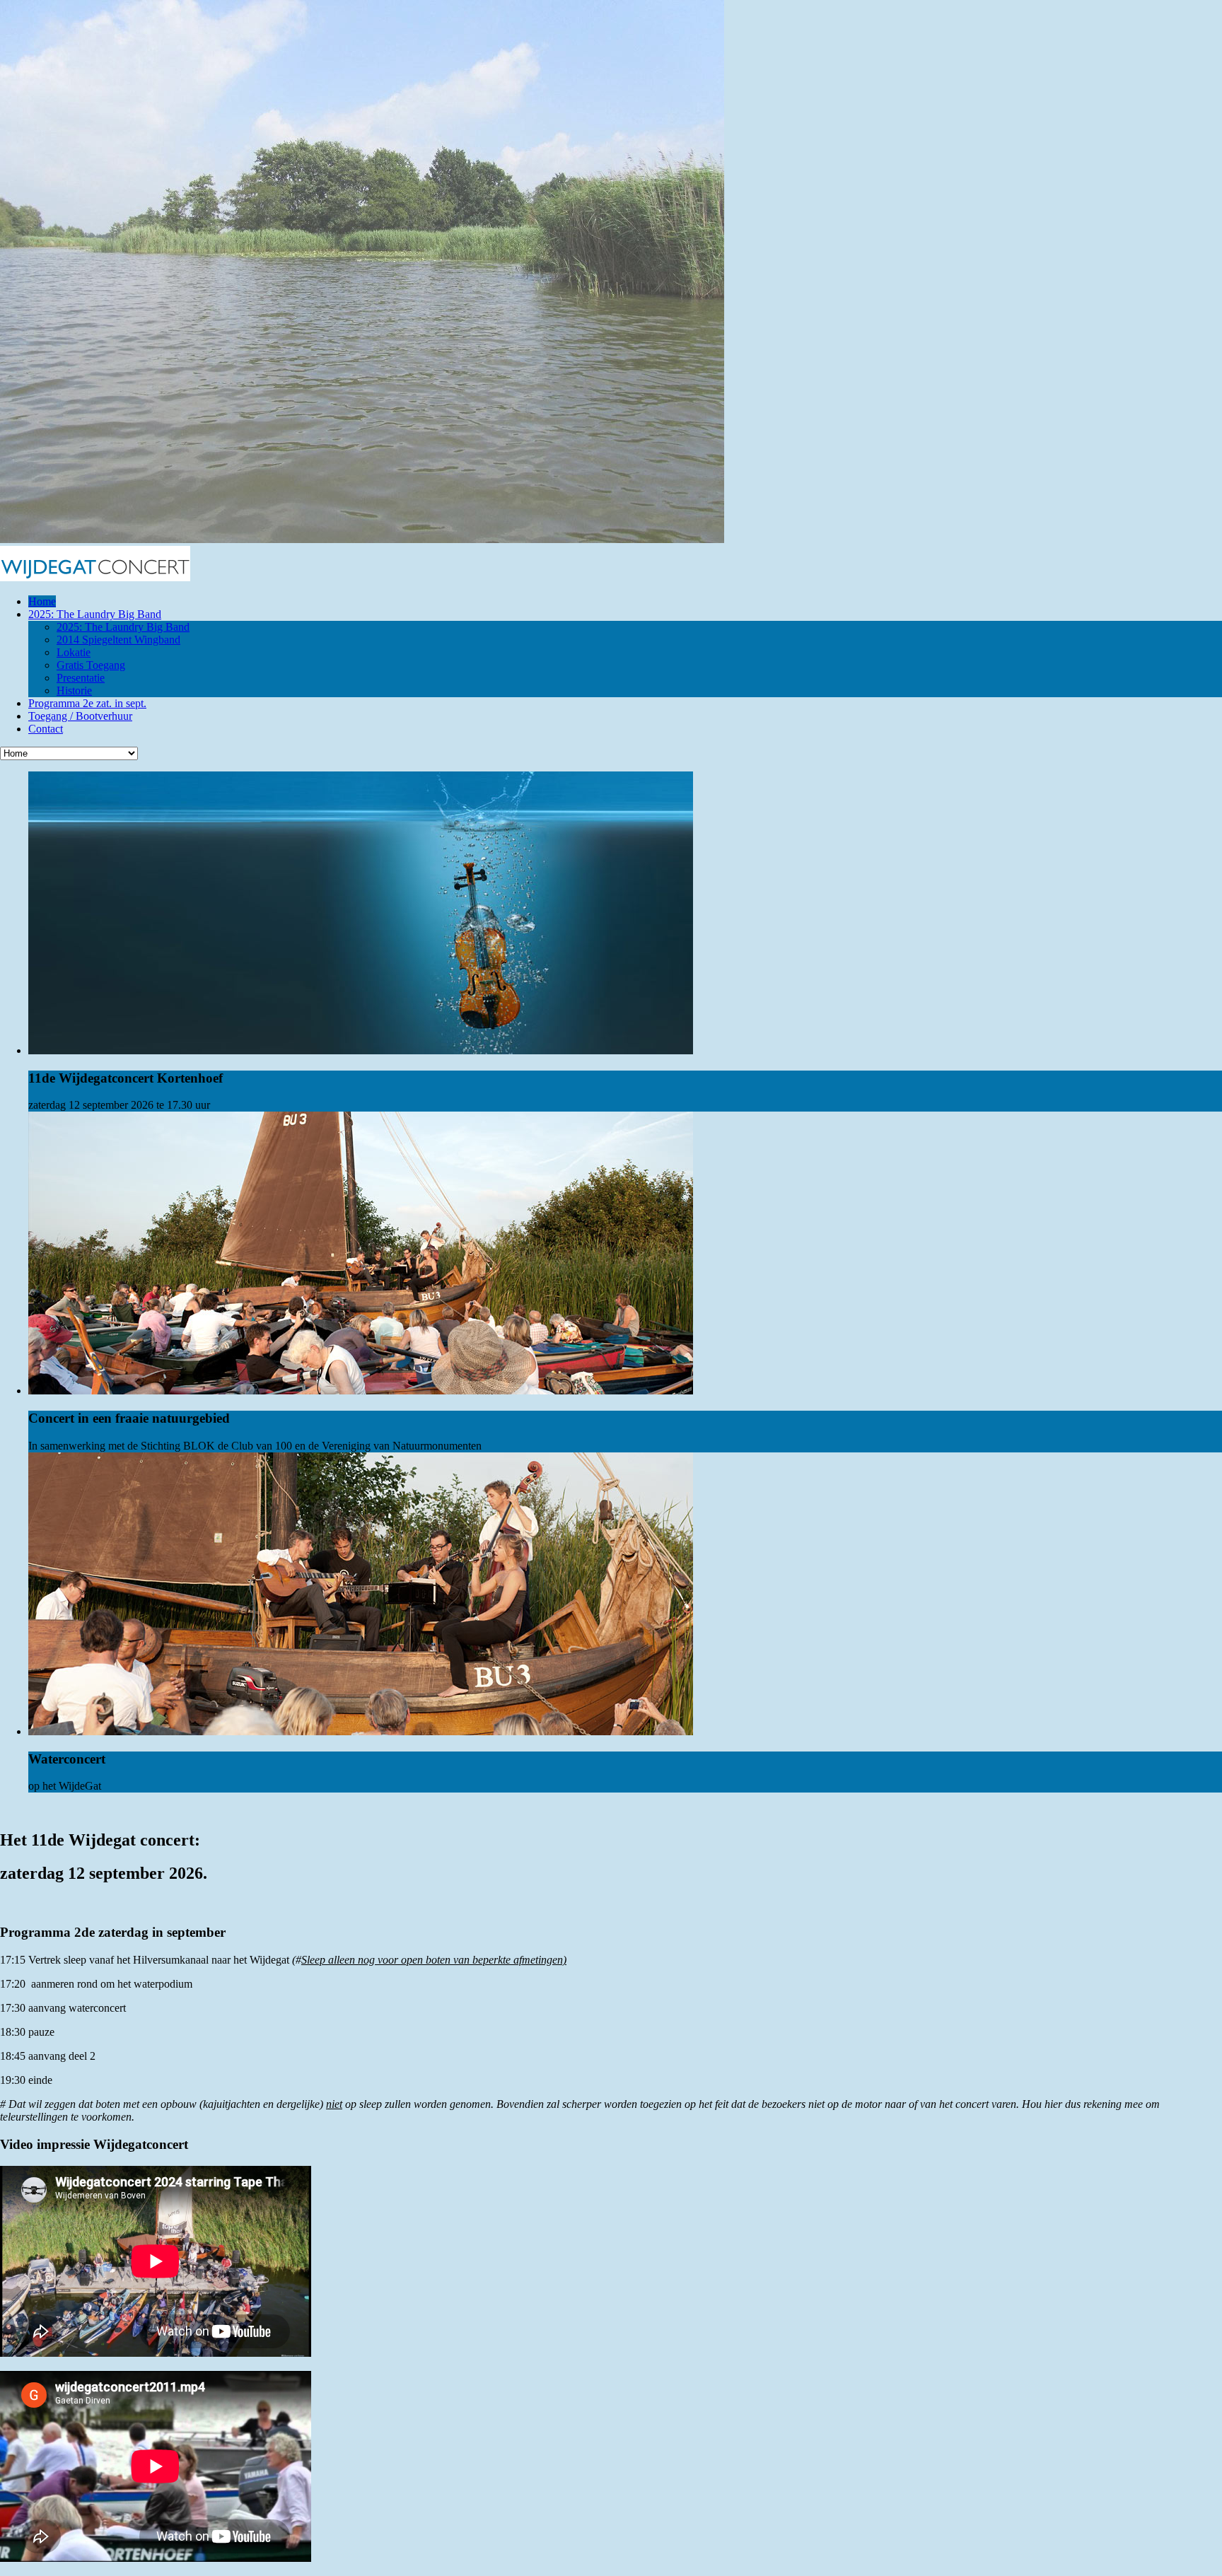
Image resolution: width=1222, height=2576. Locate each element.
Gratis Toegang (91, 665)
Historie (74, 690)
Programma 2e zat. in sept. (87, 703)
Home (42, 601)
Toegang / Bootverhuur (80, 716)
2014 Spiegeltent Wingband (118, 640)
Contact (46, 729)
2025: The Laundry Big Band (95, 614)
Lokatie (74, 652)
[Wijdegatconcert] (95, 577)
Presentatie (81, 678)
